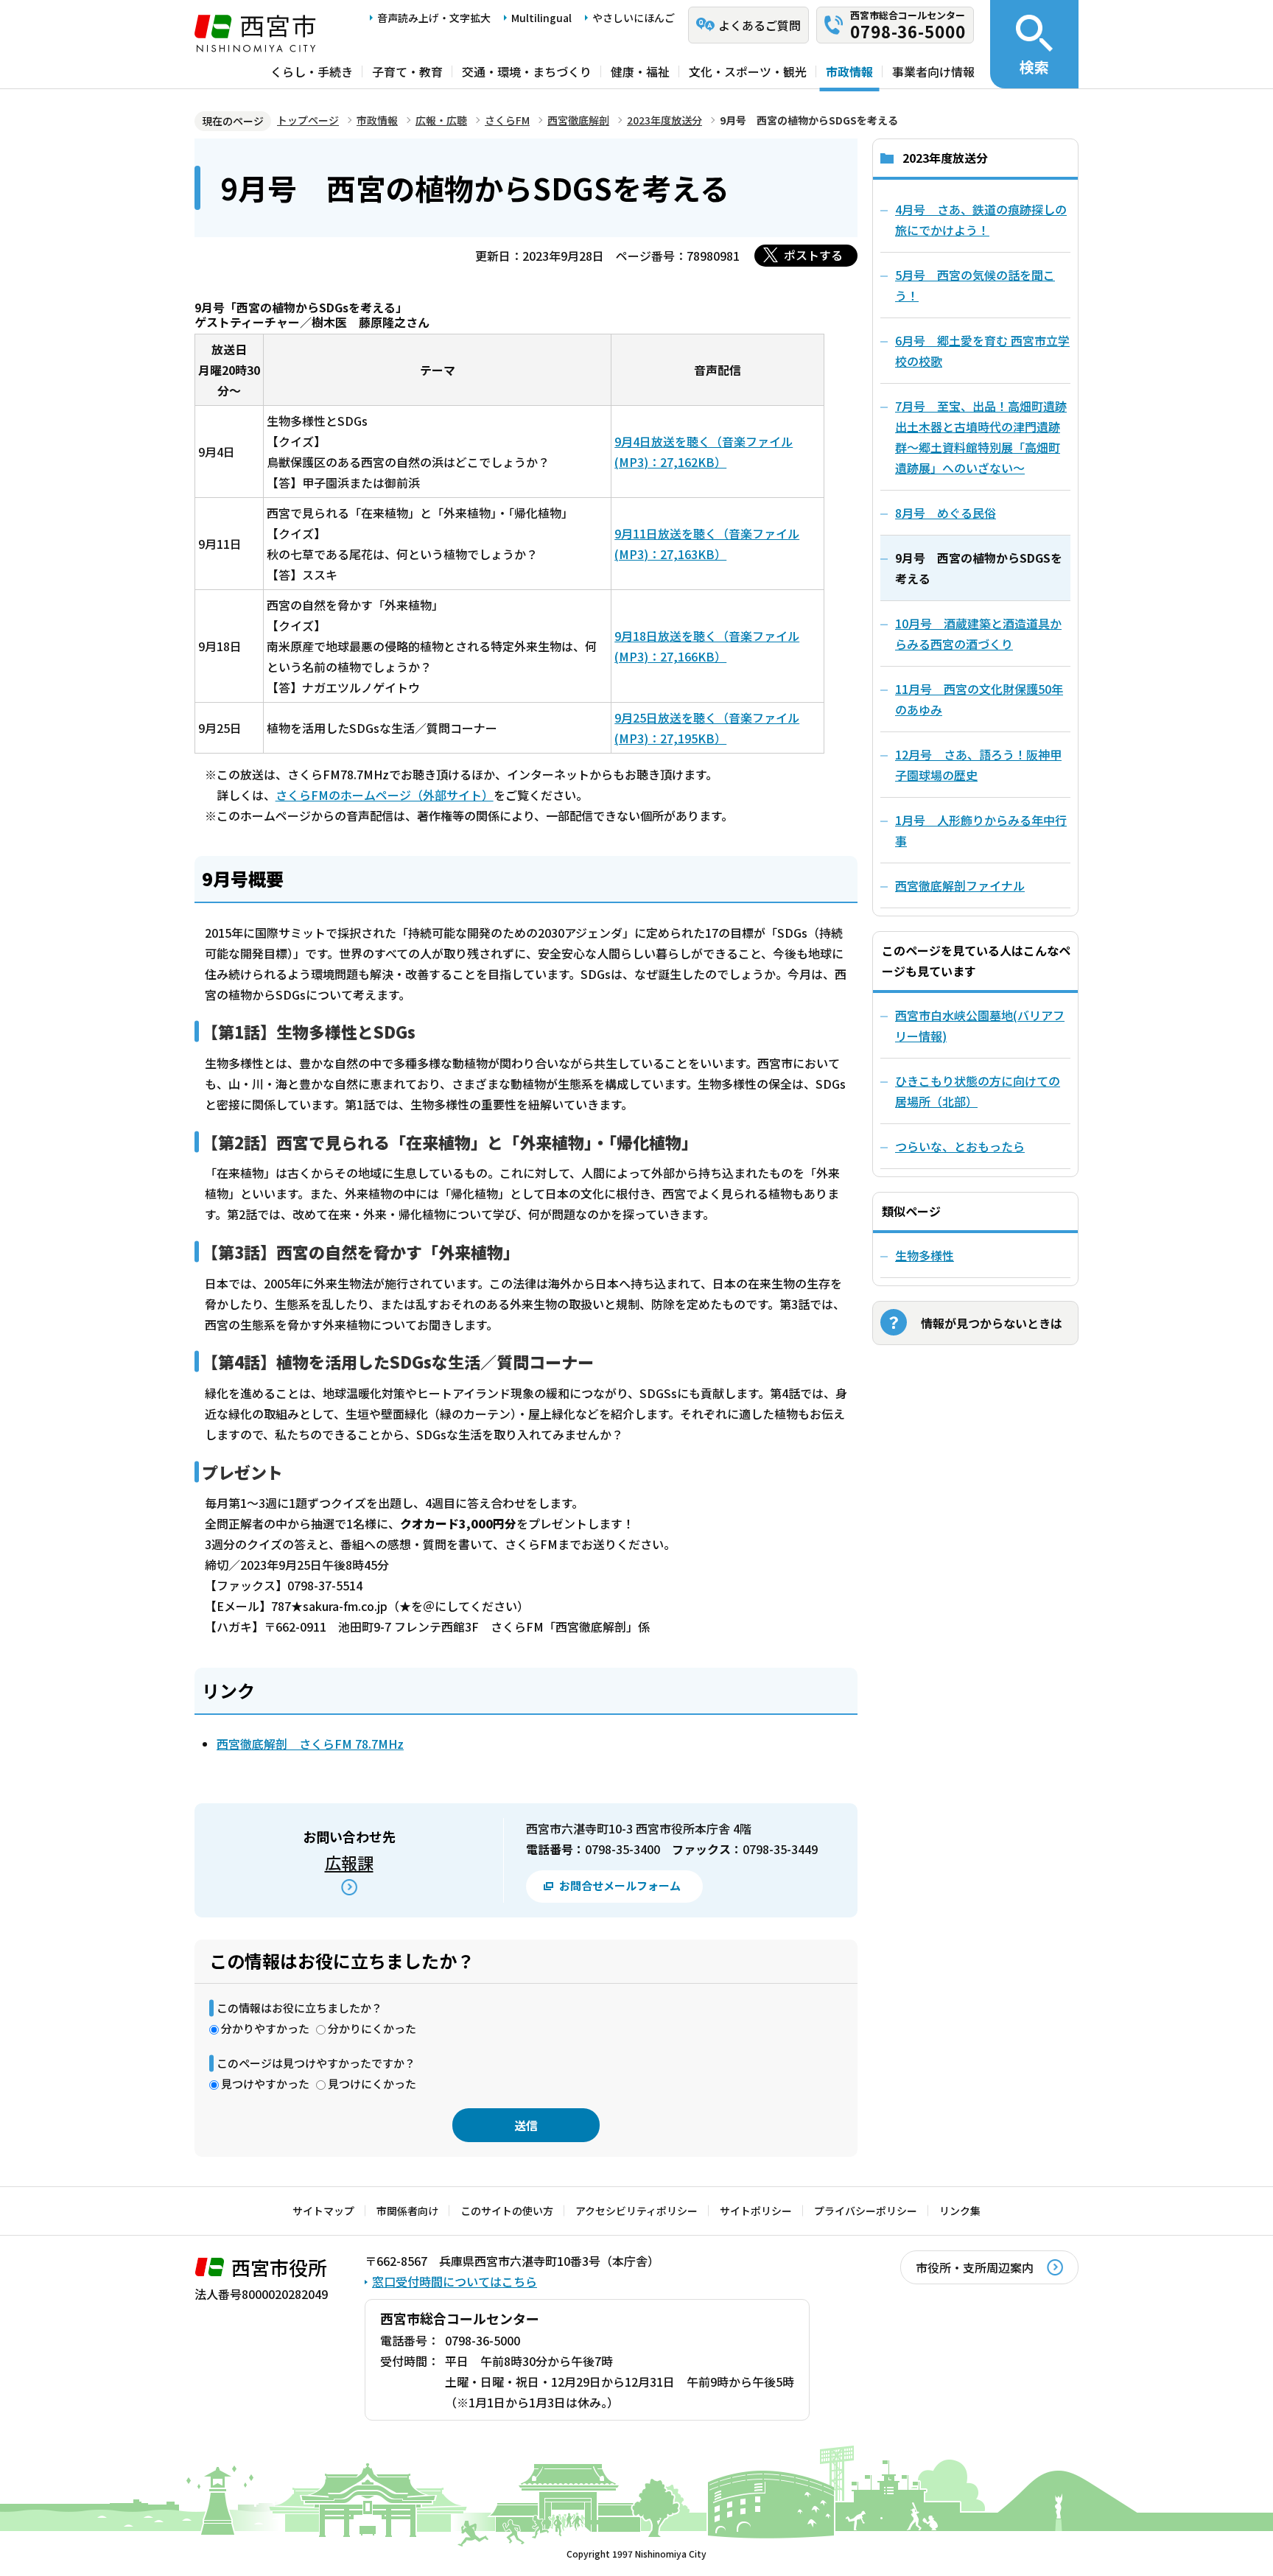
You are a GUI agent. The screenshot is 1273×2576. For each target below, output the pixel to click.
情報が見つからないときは (992, 1323)
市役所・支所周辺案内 (975, 2267)
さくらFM (507, 120)
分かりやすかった (265, 2028)
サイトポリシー (756, 2211)
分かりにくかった (372, 2028)
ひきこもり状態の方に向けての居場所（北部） (978, 1091)
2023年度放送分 (664, 120)
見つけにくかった (372, 2084)
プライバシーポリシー (866, 2211)
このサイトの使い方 (507, 2211)
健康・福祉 (640, 71)
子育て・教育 (407, 71)
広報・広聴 (441, 120)
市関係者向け (407, 2211)
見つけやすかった (265, 2084)
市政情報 (849, 71)
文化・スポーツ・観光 (748, 71)
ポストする (813, 255)
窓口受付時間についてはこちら (455, 2281)
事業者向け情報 (933, 71)
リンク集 (960, 2211)
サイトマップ (323, 2211)
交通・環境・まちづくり (527, 71)
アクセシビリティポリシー (636, 2211)
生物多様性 (925, 1255)
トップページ (308, 120)
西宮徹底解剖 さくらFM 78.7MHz (310, 1744)
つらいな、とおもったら (960, 1146)
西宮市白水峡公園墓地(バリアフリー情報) (980, 1025)
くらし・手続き (312, 71)
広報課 (349, 1862)
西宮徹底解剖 (578, 120)
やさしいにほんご (634, 18)
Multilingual (541, 18)
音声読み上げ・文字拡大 (434, 18)
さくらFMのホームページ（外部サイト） (385, 795)
